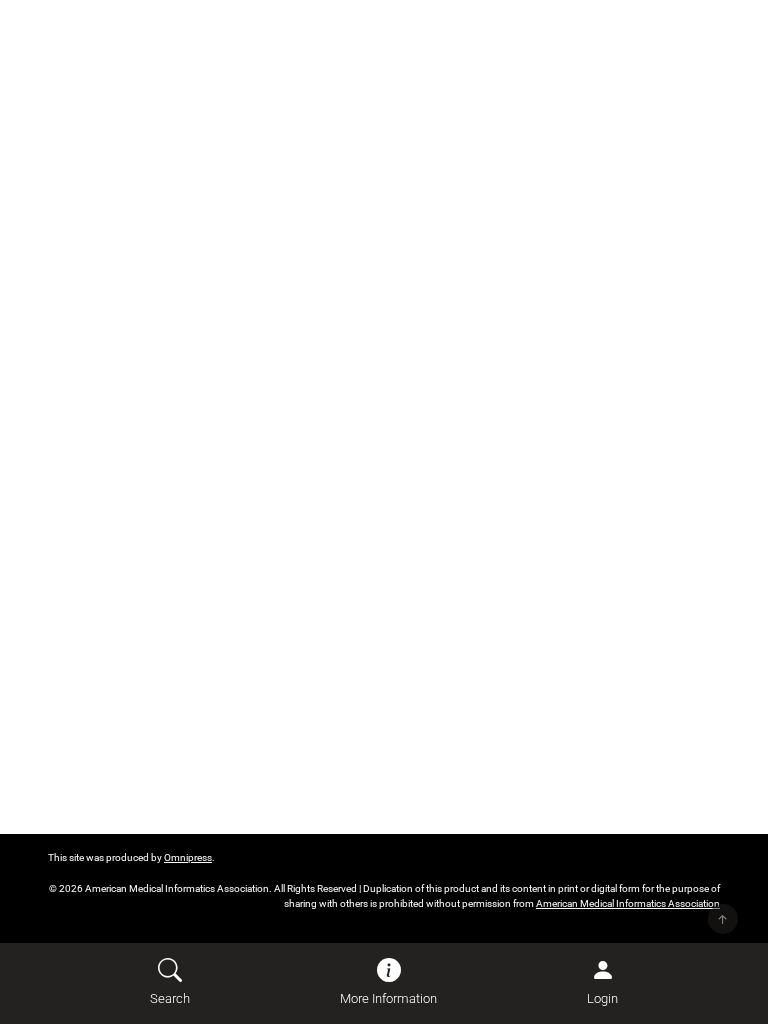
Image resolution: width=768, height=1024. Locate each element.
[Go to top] (723, 919)
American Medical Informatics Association (628, 903)
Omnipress (188, 857)
